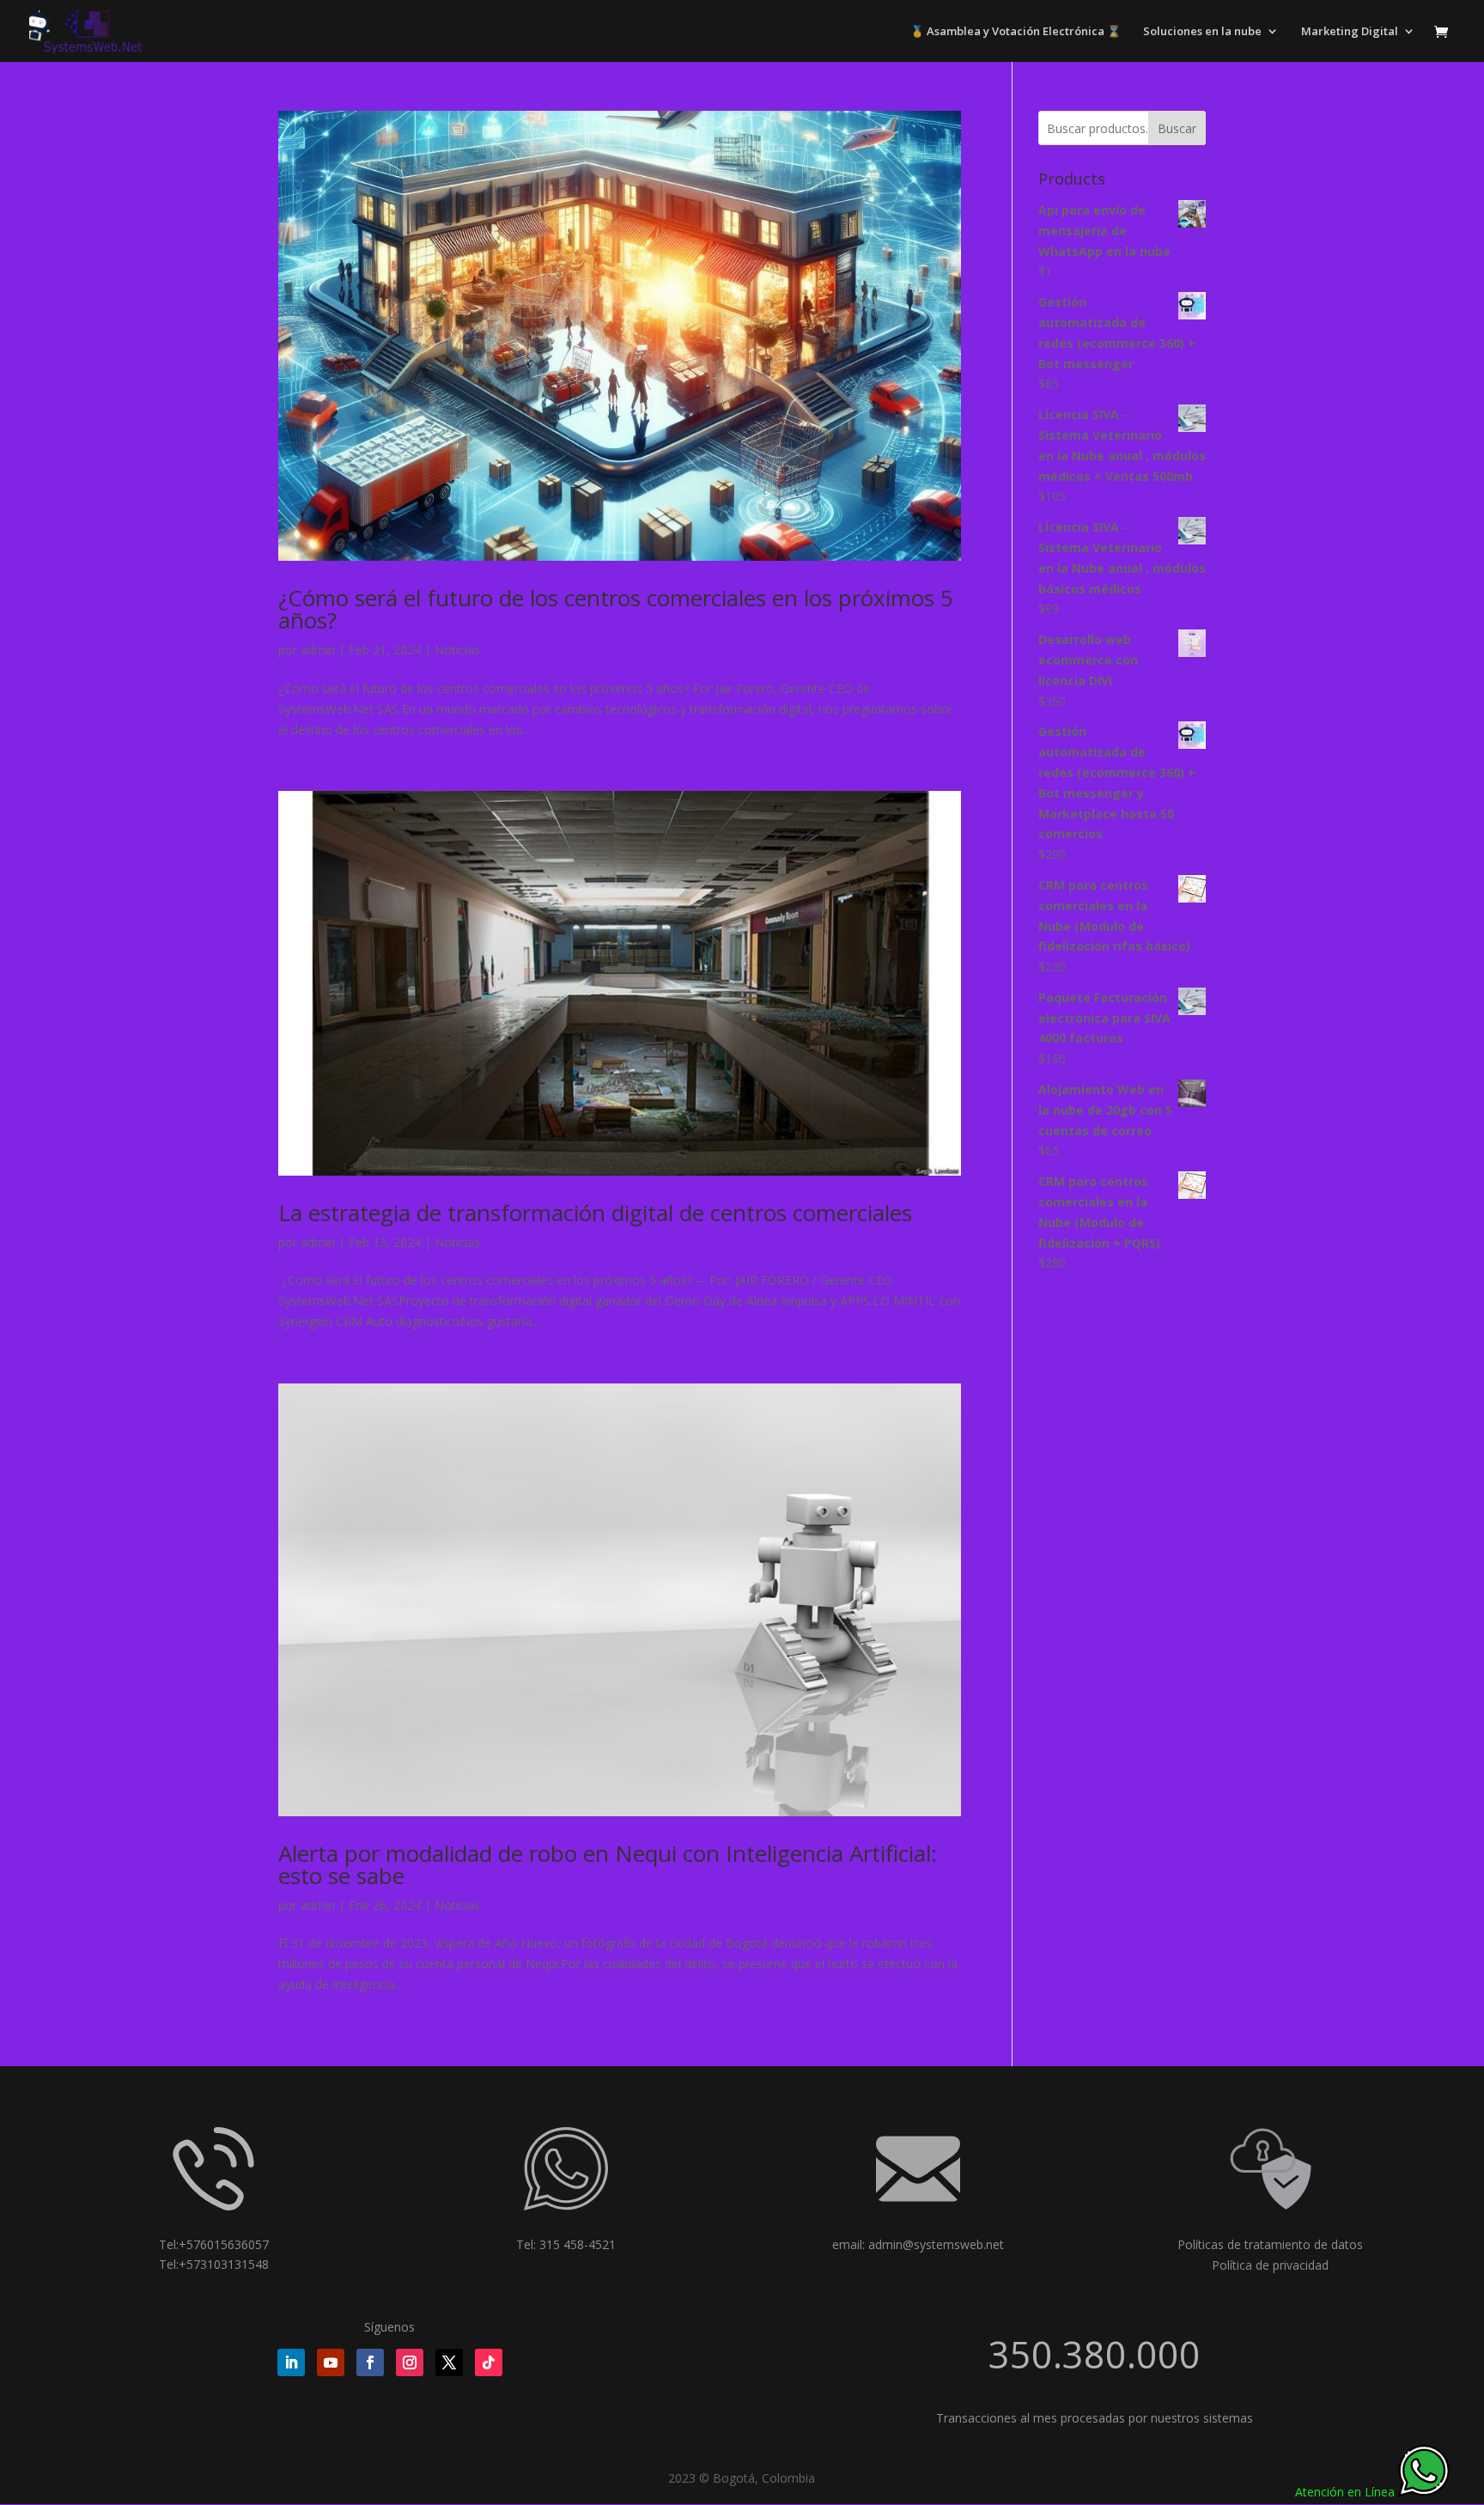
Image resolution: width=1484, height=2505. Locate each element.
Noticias (457, 650)
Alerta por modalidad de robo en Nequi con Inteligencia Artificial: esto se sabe (608, 1864)
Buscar (1177, 128)
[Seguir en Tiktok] (489, 2362)
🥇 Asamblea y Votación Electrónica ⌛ (1016, 32)
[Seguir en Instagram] (410, 2362)
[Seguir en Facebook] (370, 2362)
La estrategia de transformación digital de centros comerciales (595, 1213)
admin (318, 650)
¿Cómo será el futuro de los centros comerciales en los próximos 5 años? (616, 609)
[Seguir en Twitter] (449, 2362)
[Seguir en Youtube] (331, 2362)
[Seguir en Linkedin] (291, 2362)
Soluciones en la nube (1202, 32)
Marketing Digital (1350, 32)
